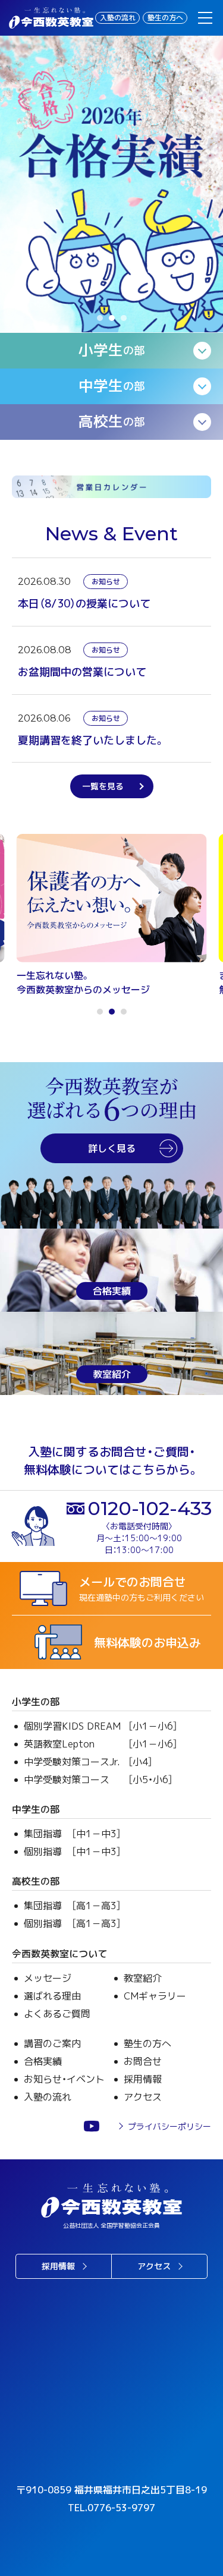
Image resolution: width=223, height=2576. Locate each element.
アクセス (143, 2097)
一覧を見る (103, 786)
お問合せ (143, 2061)
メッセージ (48, 1978)
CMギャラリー (155, 1996)
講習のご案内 (52, 2043)
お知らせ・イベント (64, 2079)
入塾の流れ (118, 18)
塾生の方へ (165, 18)
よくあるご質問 (57, 2014)
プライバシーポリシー (169, 2126)
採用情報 (143, 2079)
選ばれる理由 (52, 1996)
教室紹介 (143, 1978)
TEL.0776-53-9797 (111, 2508)
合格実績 (43, 2061)
